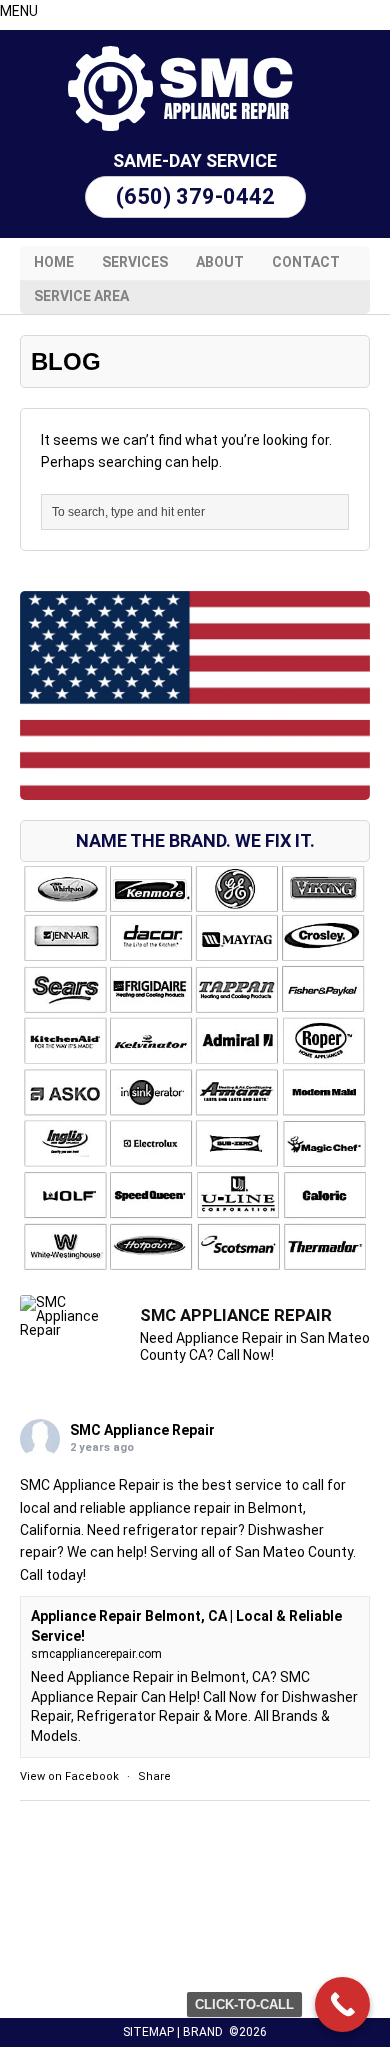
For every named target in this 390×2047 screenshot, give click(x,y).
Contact (306, 262)
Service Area (81, 296)
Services (135, 262)
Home (54, 262)
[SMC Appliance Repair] (195, 88)
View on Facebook (69, 1776)
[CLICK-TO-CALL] (342, 2004)
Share (154, 1776)
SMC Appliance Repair (142, 1430)
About (220, 262)
